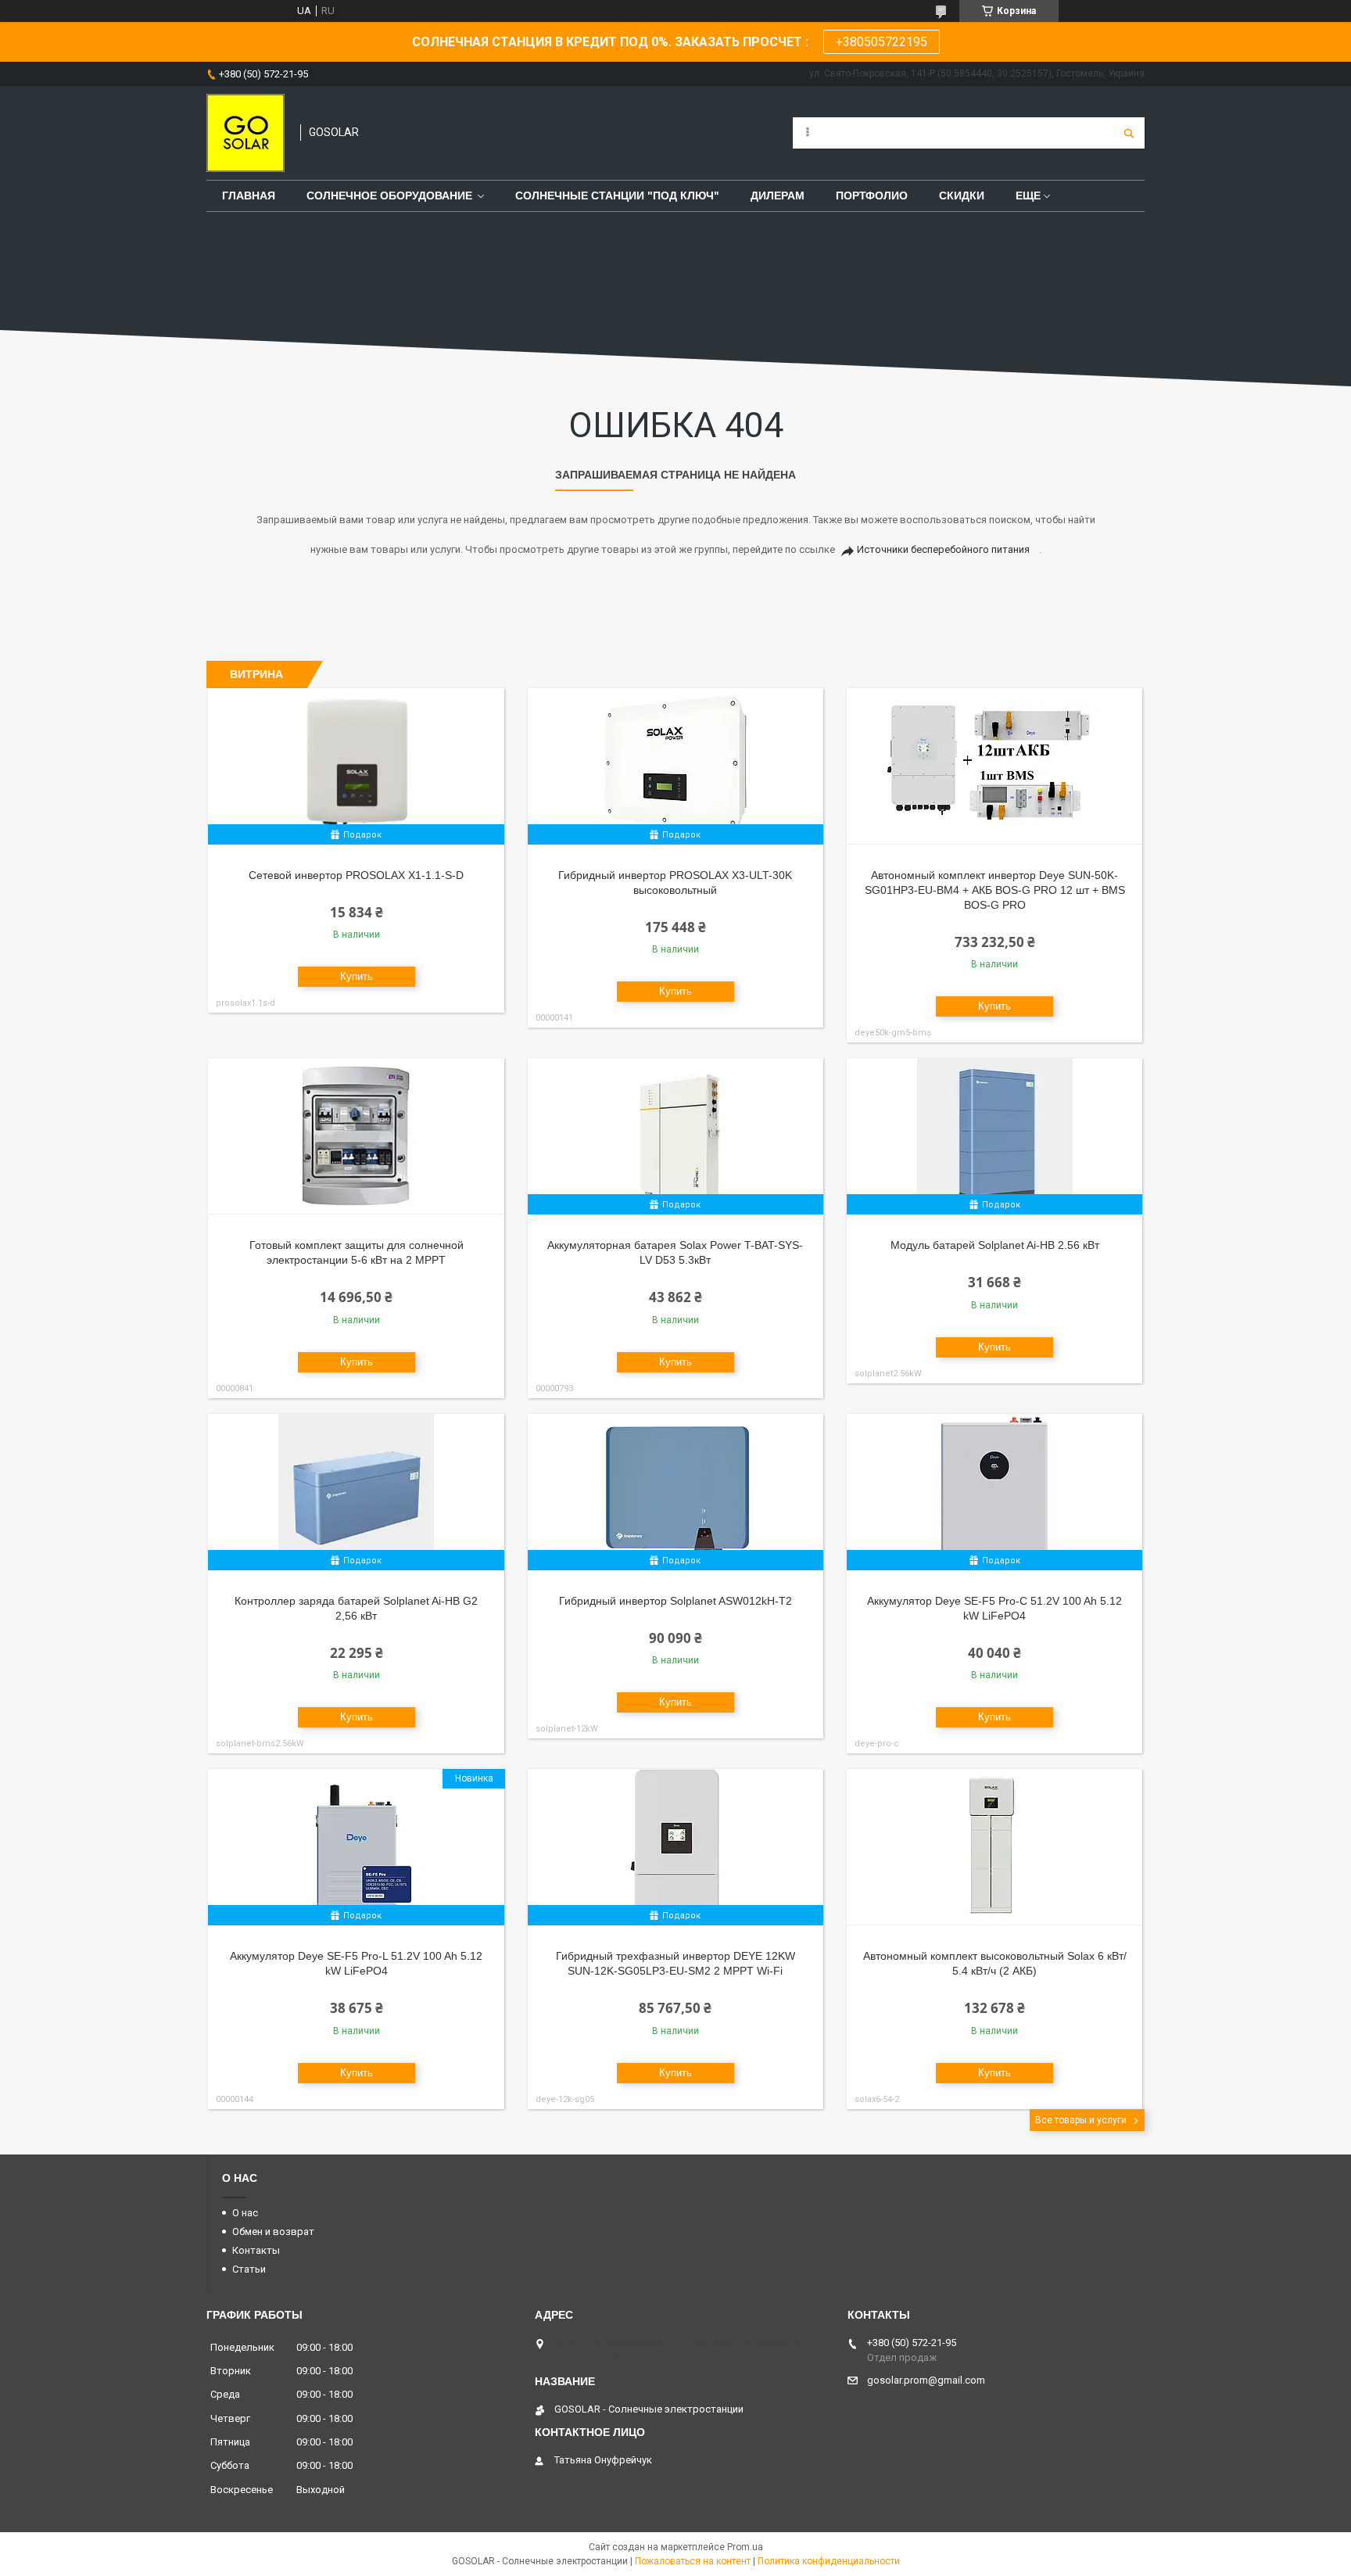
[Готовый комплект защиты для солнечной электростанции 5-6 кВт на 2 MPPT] (356, 1136)
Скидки (962, 196)
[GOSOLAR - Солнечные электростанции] (245, 133)
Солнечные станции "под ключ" (617, 196)
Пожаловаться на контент (693, 2561)
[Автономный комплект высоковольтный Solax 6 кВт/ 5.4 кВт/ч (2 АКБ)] (995, 1847)
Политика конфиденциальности (829, 2561)
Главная (249, 196)
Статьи (249, 2269)
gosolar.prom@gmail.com (926, 2380)
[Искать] (1129, 133)
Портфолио (872, 196)
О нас (245, 2213)
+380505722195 (882, 42)
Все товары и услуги (1081, 2120)
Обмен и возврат (273, 2232)
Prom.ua (745, 2547)
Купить (357, 976)
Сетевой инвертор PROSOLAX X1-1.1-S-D (356, 875)
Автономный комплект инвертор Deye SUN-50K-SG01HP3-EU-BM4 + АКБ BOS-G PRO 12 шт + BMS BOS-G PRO (995, 890)
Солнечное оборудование (389, 196)
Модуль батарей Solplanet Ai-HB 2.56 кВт (995, 1245)
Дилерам (778, 196)
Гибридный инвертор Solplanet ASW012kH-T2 (675, 1601)
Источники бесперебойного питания (943, 549)
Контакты (256, 2250)
